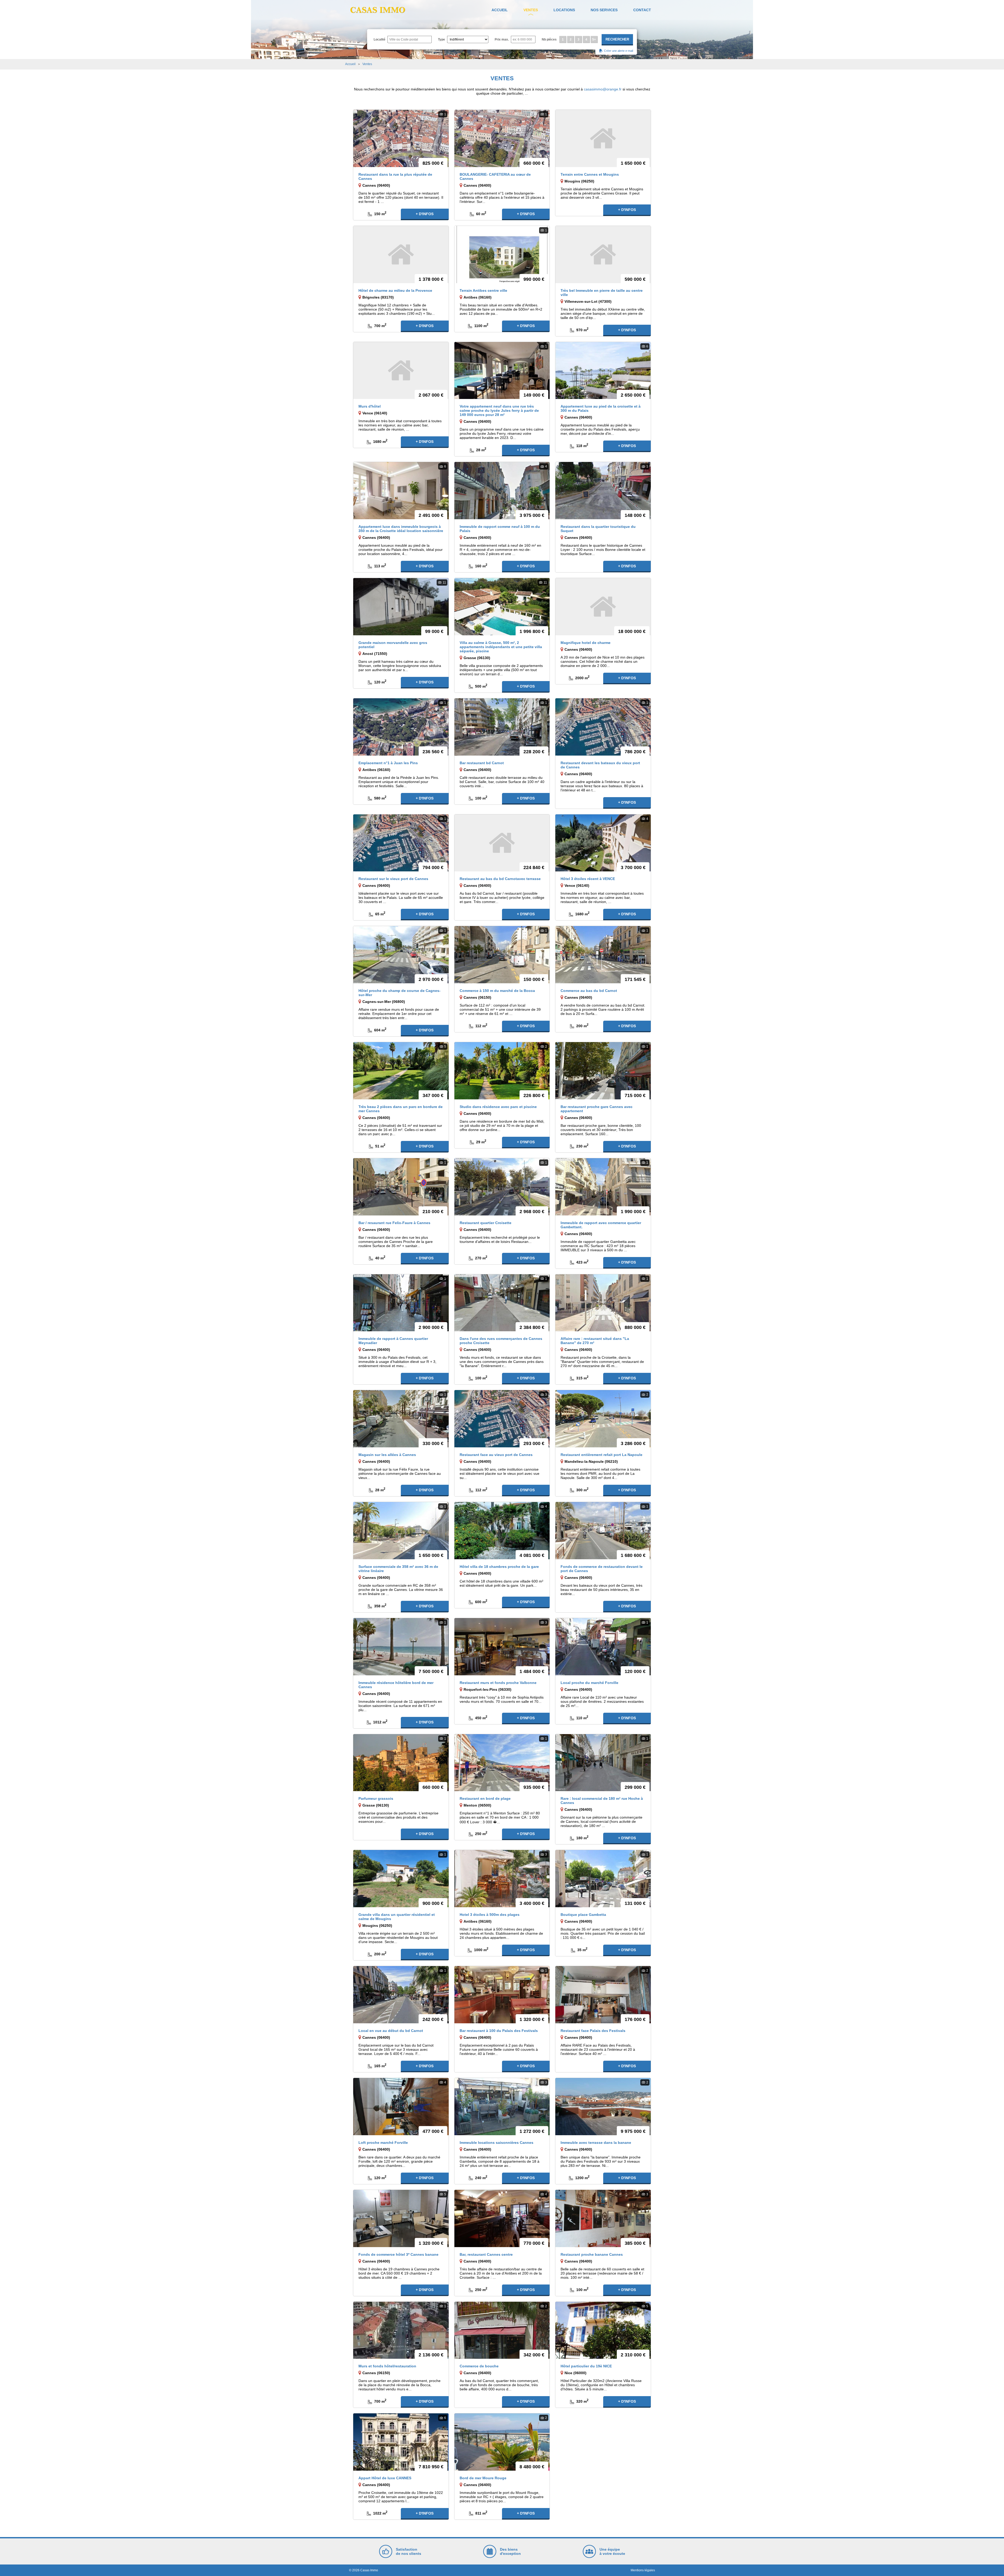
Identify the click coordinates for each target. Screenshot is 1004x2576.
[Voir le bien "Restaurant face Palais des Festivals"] (603, 1994)
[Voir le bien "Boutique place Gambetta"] (603, 1878)
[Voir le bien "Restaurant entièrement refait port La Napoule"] (603, 1419)
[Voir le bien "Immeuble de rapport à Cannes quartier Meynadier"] (401, 1303)
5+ (594, 39)
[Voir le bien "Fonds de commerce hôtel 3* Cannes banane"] (401, 2218)
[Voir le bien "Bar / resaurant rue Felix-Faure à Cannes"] (401, 1186)
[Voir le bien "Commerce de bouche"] (502, 2330)
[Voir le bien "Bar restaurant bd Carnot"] (502, 727)
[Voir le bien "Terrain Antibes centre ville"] (502, 254)
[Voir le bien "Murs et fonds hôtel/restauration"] (401, 2330)
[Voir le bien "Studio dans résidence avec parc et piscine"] (502, 1070)
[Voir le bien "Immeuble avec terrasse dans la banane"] (603, 2106)
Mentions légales (643, 2570)
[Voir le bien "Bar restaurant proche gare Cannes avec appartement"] (603, 1070)
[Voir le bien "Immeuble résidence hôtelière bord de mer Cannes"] (401, 1646)
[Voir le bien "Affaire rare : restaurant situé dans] (603, 1303)
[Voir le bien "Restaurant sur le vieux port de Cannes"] (401, 843)
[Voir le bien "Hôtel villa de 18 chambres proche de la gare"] (502, 1530)
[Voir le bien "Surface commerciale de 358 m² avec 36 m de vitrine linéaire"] (401, 1530)
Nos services (604, 10)
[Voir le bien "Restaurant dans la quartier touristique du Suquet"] (603, 490)
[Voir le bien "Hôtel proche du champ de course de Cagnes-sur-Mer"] (401, 954)
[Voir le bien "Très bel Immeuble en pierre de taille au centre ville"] (603, 254)
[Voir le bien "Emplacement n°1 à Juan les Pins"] (401, 727)
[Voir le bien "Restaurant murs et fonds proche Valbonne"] (502, 1646)
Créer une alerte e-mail (618, 51)
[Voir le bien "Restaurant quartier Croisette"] (502, 1186)
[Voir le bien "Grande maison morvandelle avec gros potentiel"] (401, 606)
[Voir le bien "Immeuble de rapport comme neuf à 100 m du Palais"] (502, 490)
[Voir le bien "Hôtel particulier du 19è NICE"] (603, 2330)
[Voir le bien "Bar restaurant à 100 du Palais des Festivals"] (502, 1994)
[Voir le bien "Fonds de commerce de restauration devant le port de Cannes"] (603, 1530)
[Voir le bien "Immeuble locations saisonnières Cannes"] (502, 2106)
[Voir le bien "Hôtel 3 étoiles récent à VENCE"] (603, 843)
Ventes (531, 10)
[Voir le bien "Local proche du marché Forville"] (603, 1646)
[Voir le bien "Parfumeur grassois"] (401, 1762)
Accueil (500, 10)
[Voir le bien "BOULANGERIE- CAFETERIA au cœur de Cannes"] (502, 138)
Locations (564, 10)
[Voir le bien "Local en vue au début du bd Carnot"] (401, 1994)
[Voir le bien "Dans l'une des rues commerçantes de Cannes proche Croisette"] (502, 1303)
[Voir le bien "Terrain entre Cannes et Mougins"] (603, 138)
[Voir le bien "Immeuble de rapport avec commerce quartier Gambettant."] (603, 1186)
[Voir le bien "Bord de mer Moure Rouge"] (502, 2442)
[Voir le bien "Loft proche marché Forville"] (401, 2106)
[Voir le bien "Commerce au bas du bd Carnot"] (603, 954)
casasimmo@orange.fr (603, 89)
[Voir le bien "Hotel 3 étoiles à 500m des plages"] (502, 1878)
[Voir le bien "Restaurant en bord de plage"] (502, 1762)
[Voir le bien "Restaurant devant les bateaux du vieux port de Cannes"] (603, 727)
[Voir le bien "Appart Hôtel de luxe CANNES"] (401, 2442)
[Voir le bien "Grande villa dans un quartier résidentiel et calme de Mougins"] (401, 1878)
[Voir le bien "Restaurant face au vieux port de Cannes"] (502, 1419)
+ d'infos (425, 214)
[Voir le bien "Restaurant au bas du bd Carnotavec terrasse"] (502, 843)
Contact (642, 10)
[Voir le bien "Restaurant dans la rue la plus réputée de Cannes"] (401, 138)
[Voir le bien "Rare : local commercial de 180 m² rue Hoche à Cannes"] (603, 1762)
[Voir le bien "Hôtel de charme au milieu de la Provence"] (401, 254)
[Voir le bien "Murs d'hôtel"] (401, 370)
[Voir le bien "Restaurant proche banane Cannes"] (603, 2218)
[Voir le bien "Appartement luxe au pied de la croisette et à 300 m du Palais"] (603, 370)
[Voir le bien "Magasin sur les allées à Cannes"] (401, 1419)
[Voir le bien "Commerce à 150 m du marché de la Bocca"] (502, 954)
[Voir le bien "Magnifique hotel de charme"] (603, 606)
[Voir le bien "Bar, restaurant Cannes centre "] (502, 2218)
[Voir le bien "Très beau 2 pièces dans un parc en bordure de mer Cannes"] (401, 1070)
